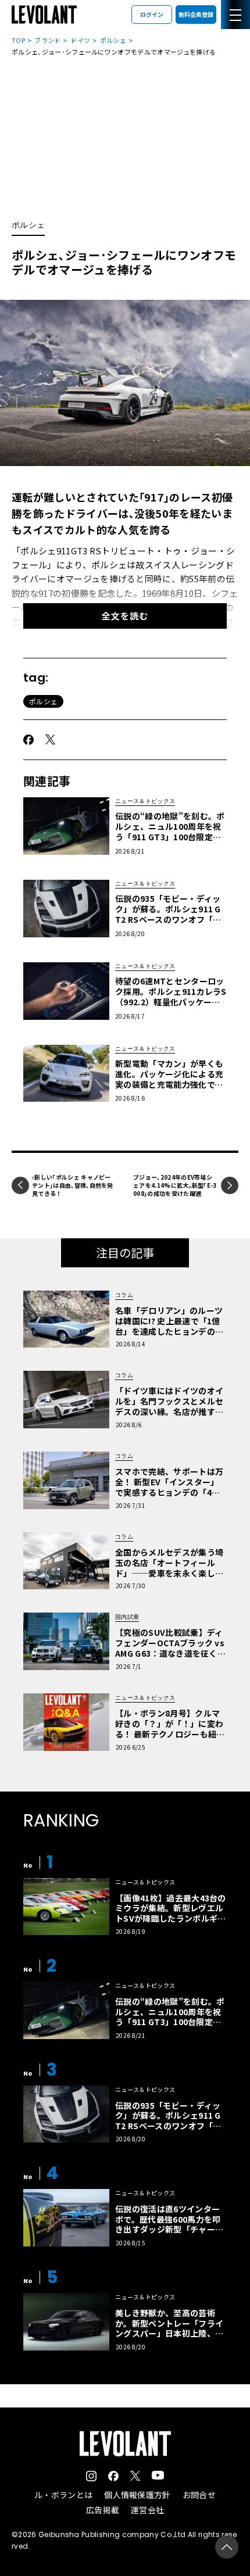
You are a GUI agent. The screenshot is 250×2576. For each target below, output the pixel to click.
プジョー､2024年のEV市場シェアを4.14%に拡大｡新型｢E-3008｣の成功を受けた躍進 (175, 1185)
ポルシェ (113, 40)
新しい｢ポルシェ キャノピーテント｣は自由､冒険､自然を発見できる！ (73, 1185)
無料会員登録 (196, 14)
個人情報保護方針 (137, 2495)
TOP (18, 40)
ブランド (47, 40)
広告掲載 (103, 2510)
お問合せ (199, 2495)
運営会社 (147, 2510)
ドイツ (80, 40)
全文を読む (125, 616)
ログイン (152, 14)
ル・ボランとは (63, 2495)
